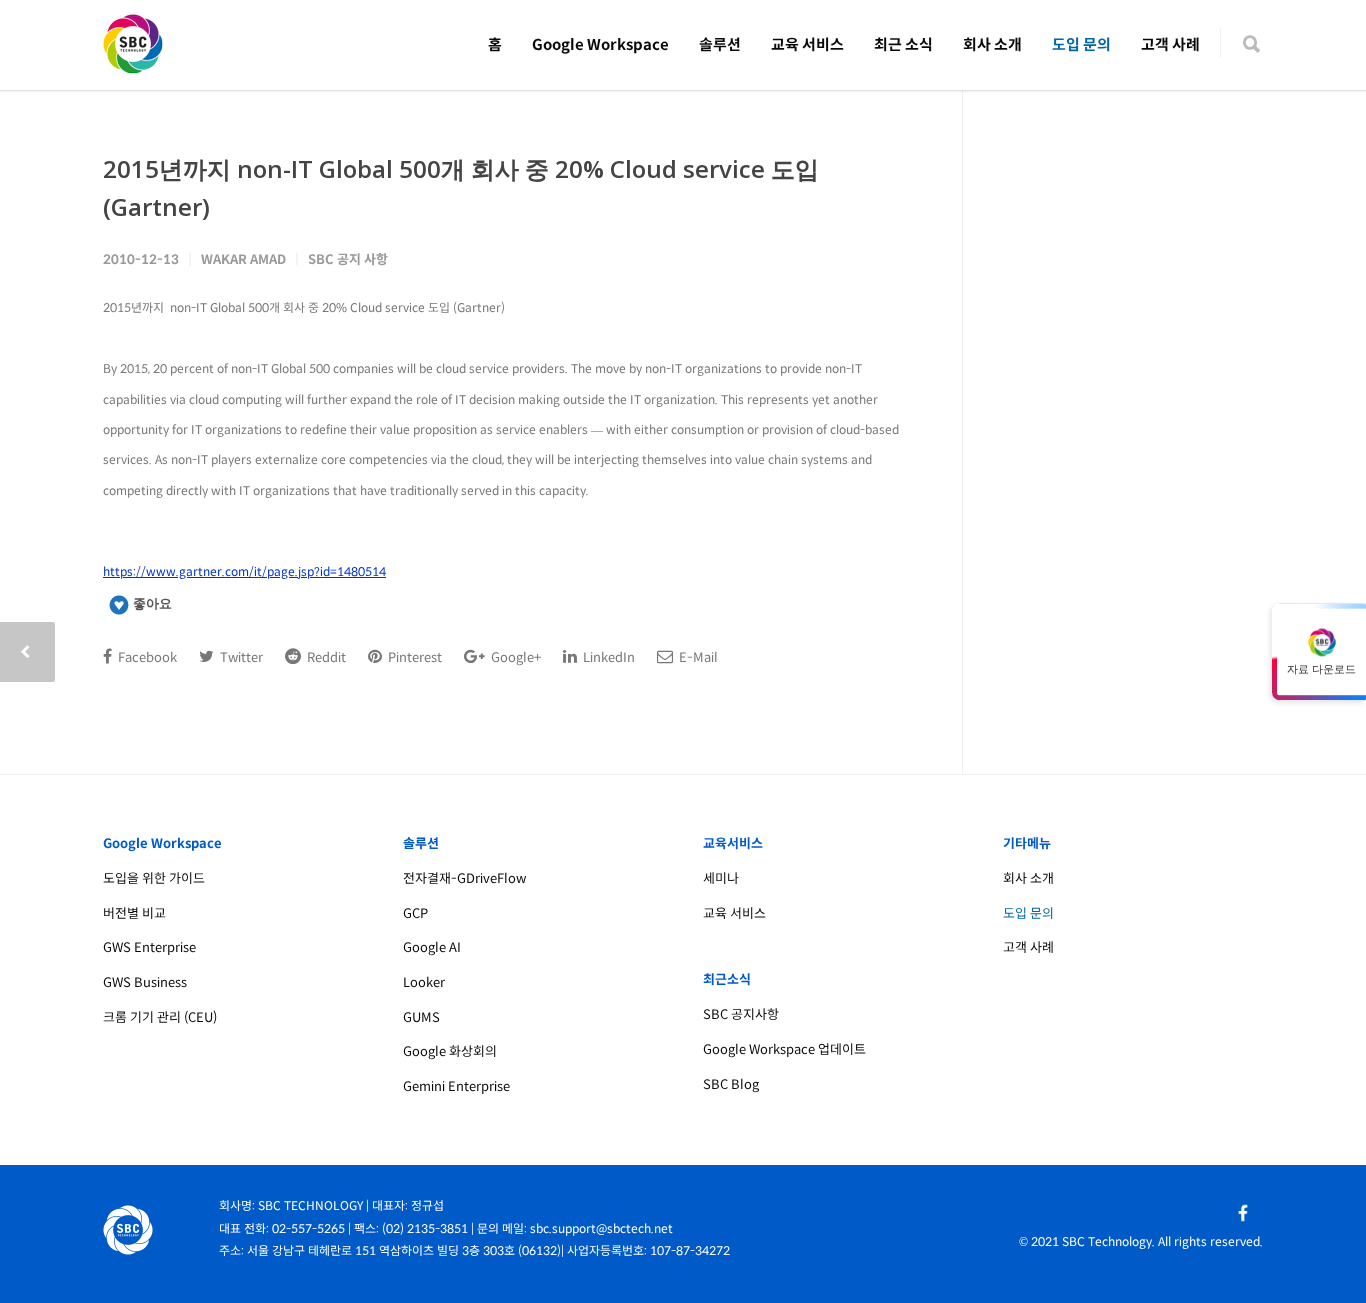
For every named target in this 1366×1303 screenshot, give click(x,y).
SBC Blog (731, 1084)
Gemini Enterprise (456, 1086)
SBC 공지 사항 (348, 259)
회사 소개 (992, 44)
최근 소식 (903, 44)
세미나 (721, 878)
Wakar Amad (243, 259)
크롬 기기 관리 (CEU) (160, 1017)
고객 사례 (1170, 44)
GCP (415, 913)
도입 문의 (1081, 44)
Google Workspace (600, 44)
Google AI (432, 947)
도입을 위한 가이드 (154, 878)
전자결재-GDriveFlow (464, 878)
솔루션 (720, 44)
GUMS (421, 1017)
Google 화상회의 (450, 1051)
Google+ (514, 657)
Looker (424, 982)
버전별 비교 (134, 913)
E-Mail (697, 657)
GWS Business (145, 982)
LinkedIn (607, 657)
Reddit (325, 657)
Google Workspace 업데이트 (784, 1049)
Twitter (240, 657)
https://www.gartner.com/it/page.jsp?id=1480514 (244, 571)
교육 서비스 (807, 44)
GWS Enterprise (149, 947)
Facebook (146, 657)
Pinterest (413, 657)
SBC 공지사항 (741, 1014)
